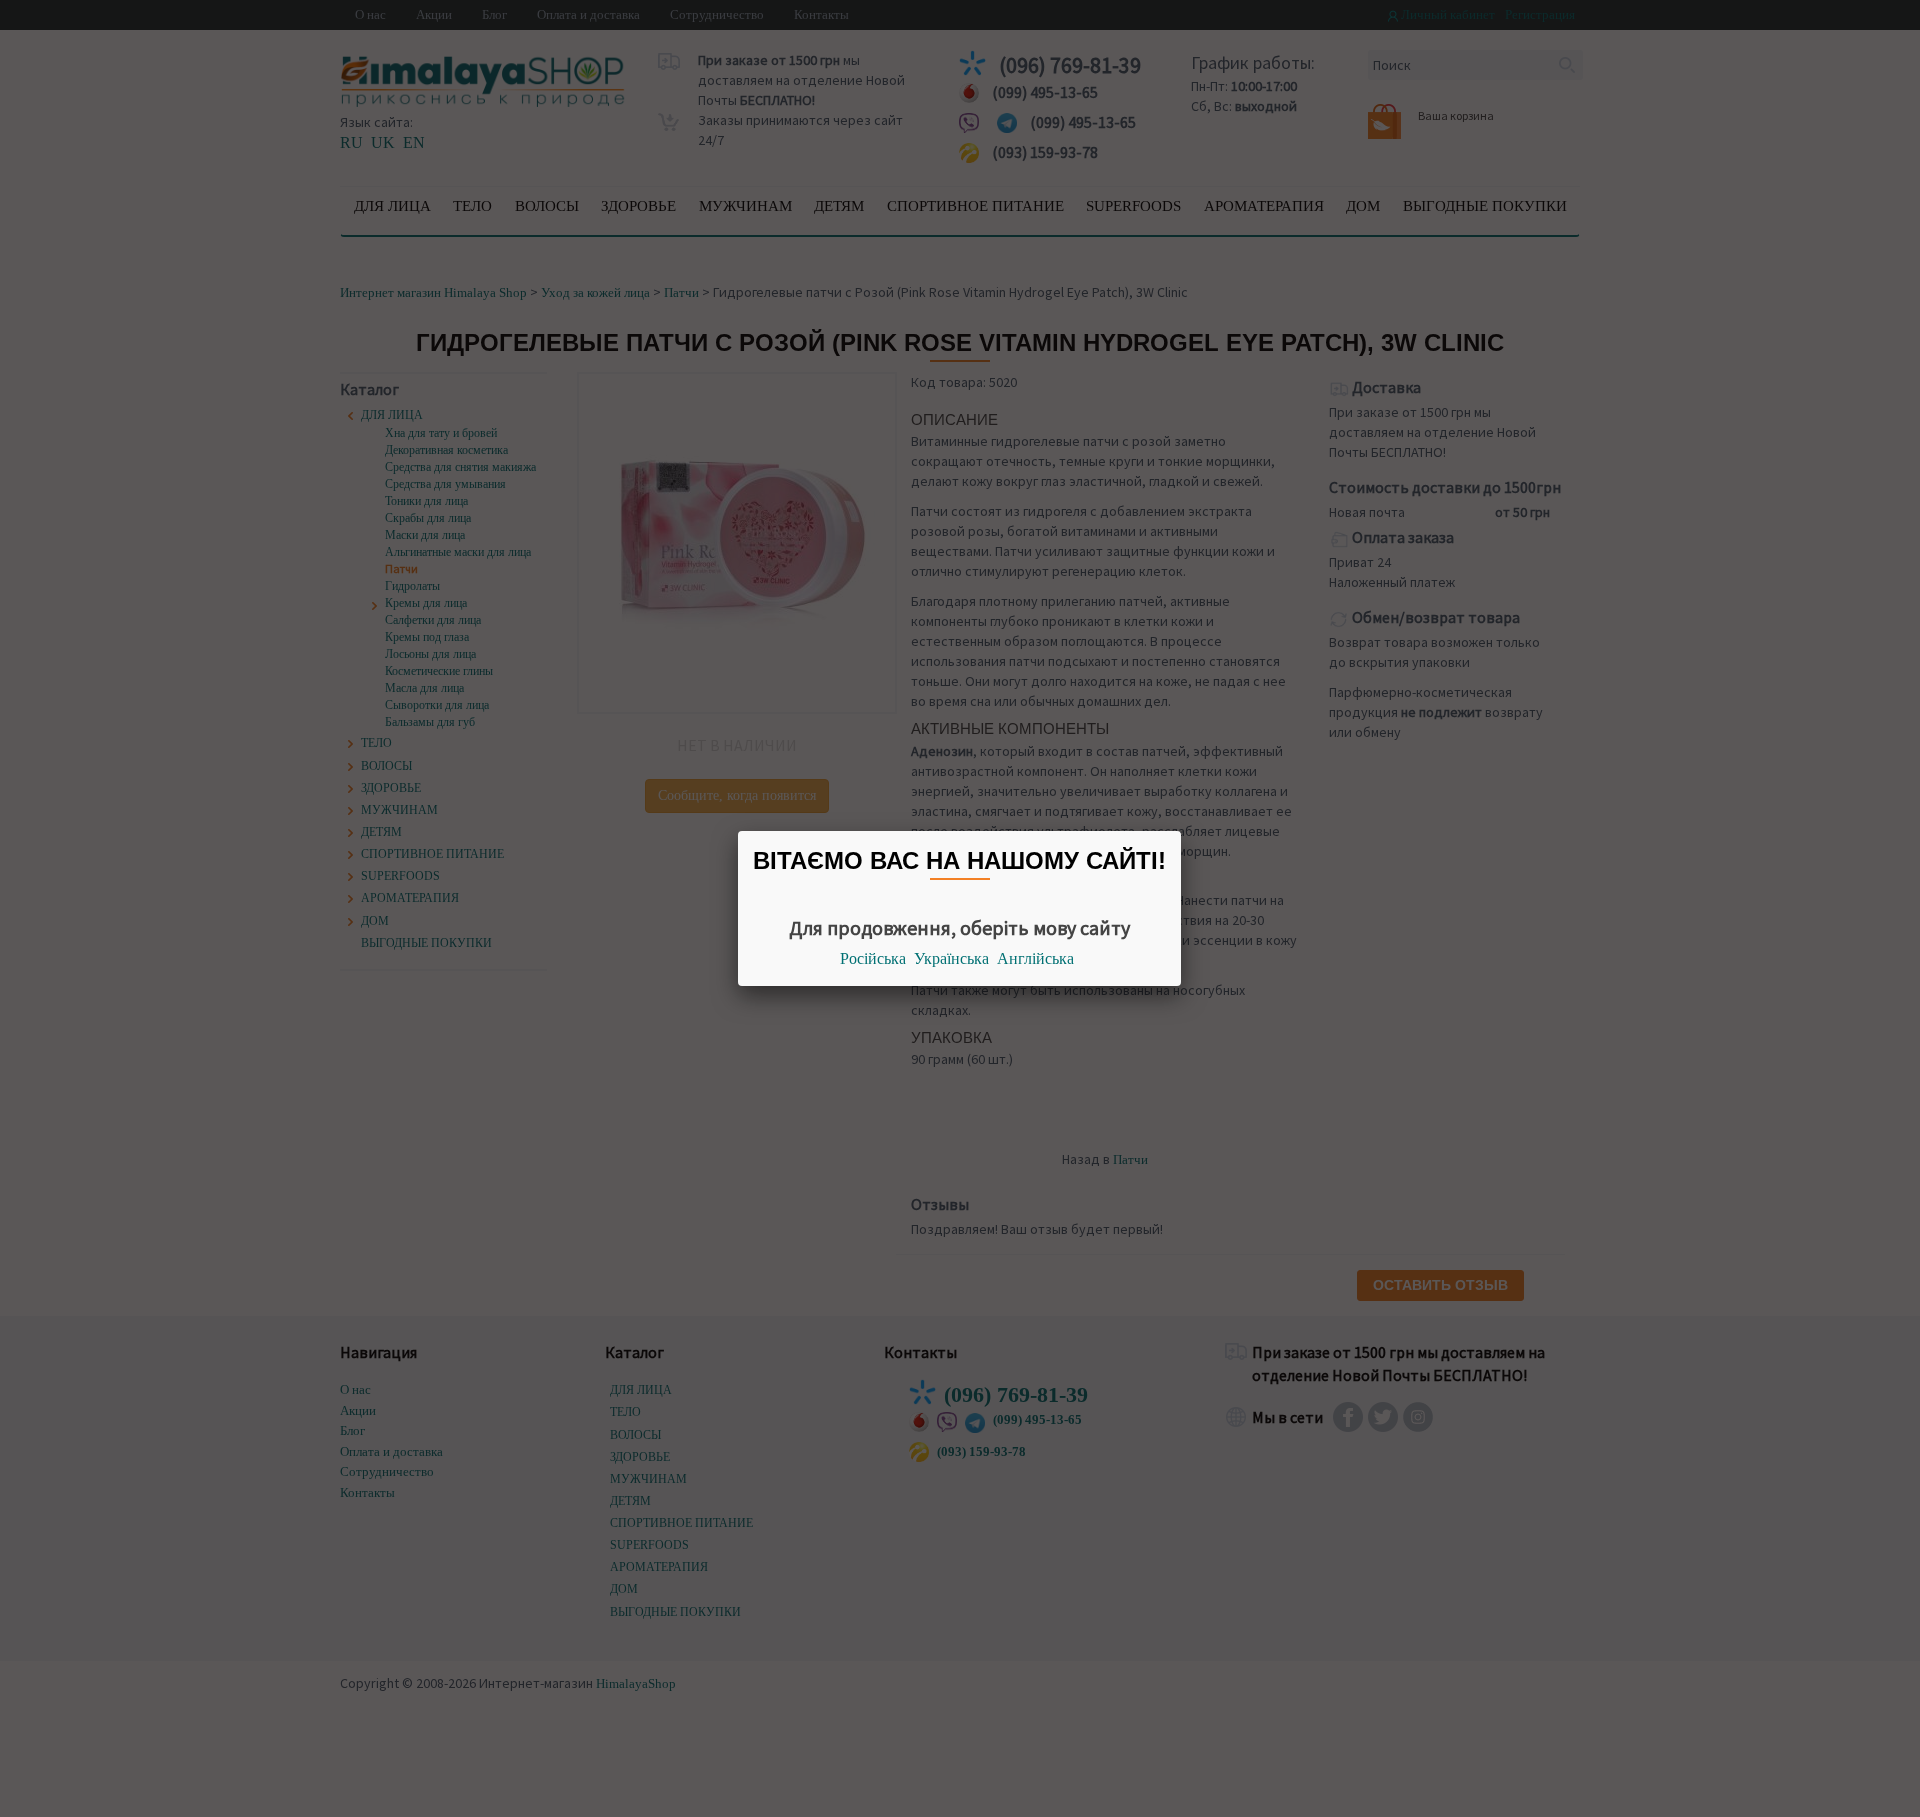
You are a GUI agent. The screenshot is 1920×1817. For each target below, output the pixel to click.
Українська (951, 958)
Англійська (1035, 958)
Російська (873, 958)
